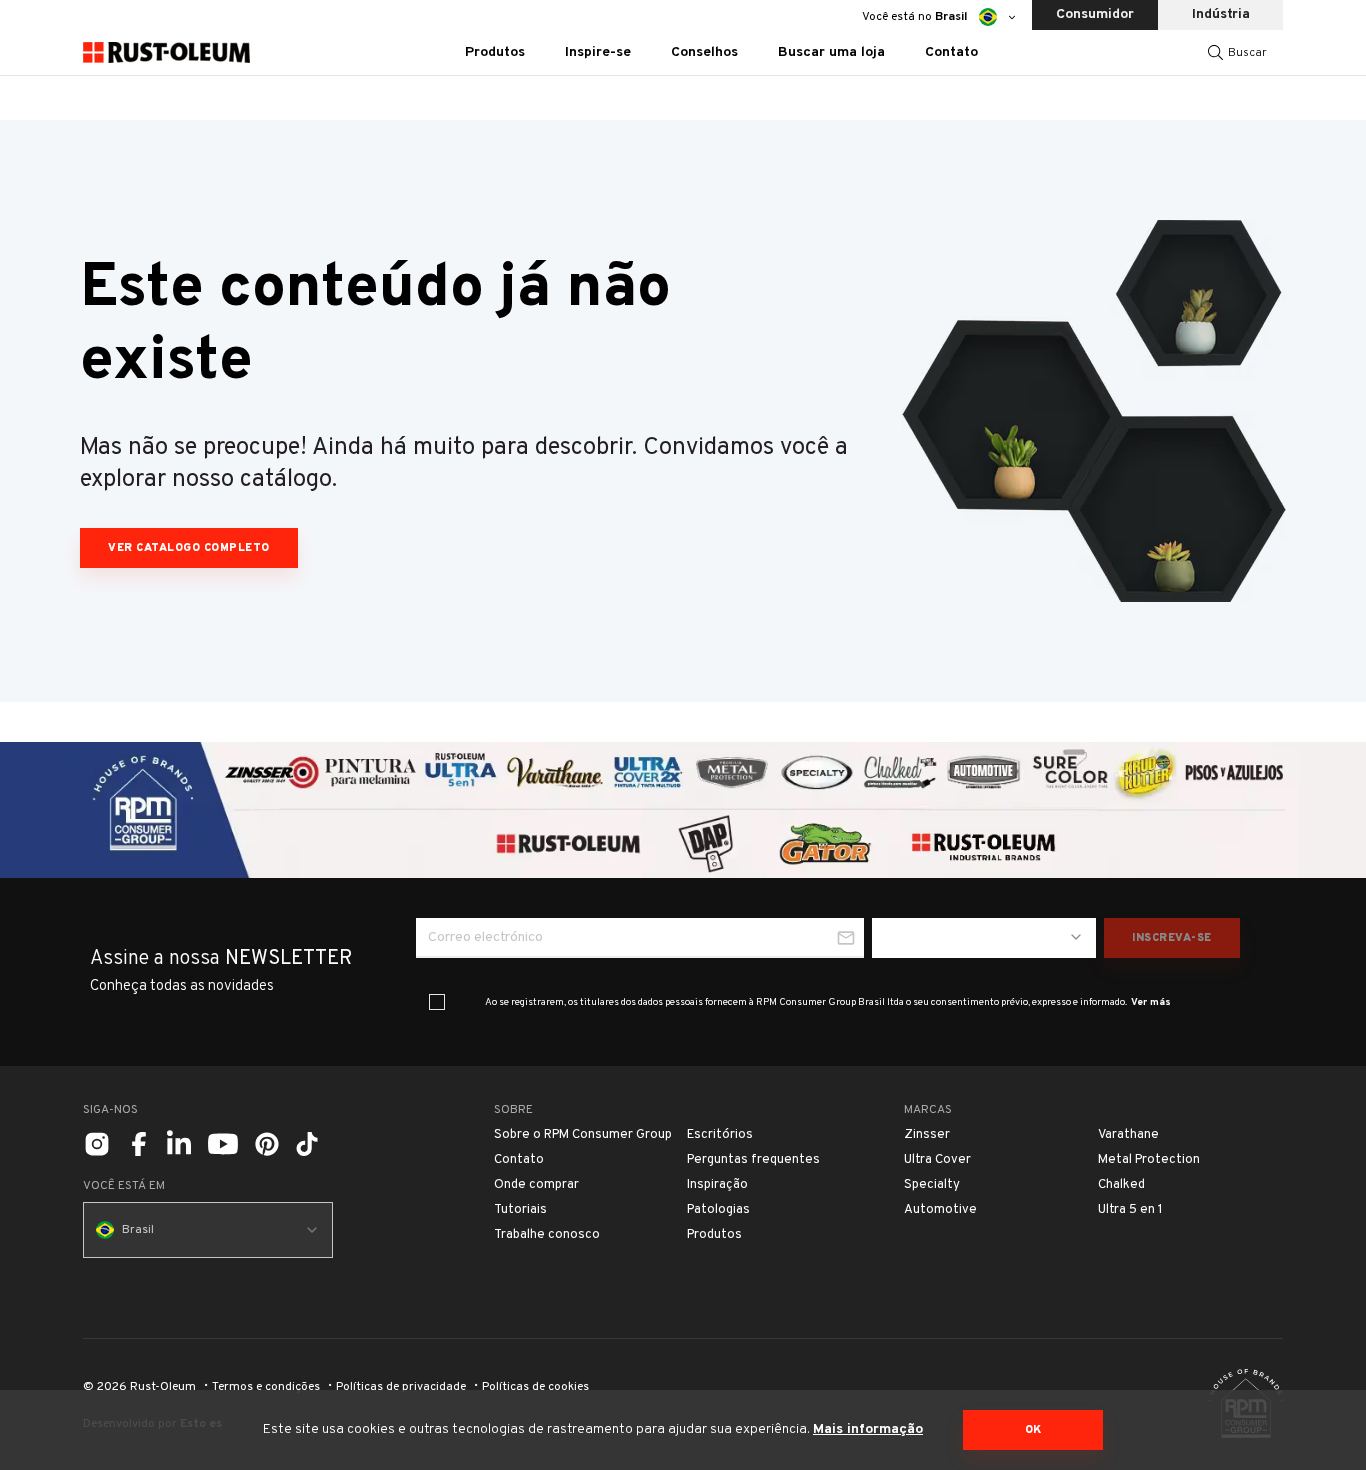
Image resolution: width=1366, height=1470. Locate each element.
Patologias (718, 1210)
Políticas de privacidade (401, 1387)
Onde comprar (536, 1185)
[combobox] (984, 938)
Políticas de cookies (535, 1387)
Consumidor (1095, 14)
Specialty (932, 1185)
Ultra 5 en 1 (1130, 1210)
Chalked (1121, 1185)
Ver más (1151, 1002)
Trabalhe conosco (547, 1235)
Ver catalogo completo (189, 548)
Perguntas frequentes (753, 1160)
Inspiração (717, 1185)
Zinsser (927, 1135)
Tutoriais (520, 1210)
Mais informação (868, 1429)
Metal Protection (1149, 1160)
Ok (1033, 1430)
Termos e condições (266, 1387)
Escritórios (720, 1135)
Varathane (1128, 1135)
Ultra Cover (937, 1160)
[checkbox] (437, 1002)
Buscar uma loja (831, 52)
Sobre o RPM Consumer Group (583, 1135)
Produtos (714, 1235)
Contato (951, 52)
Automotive (940, 1210)
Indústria (1221, 14)
